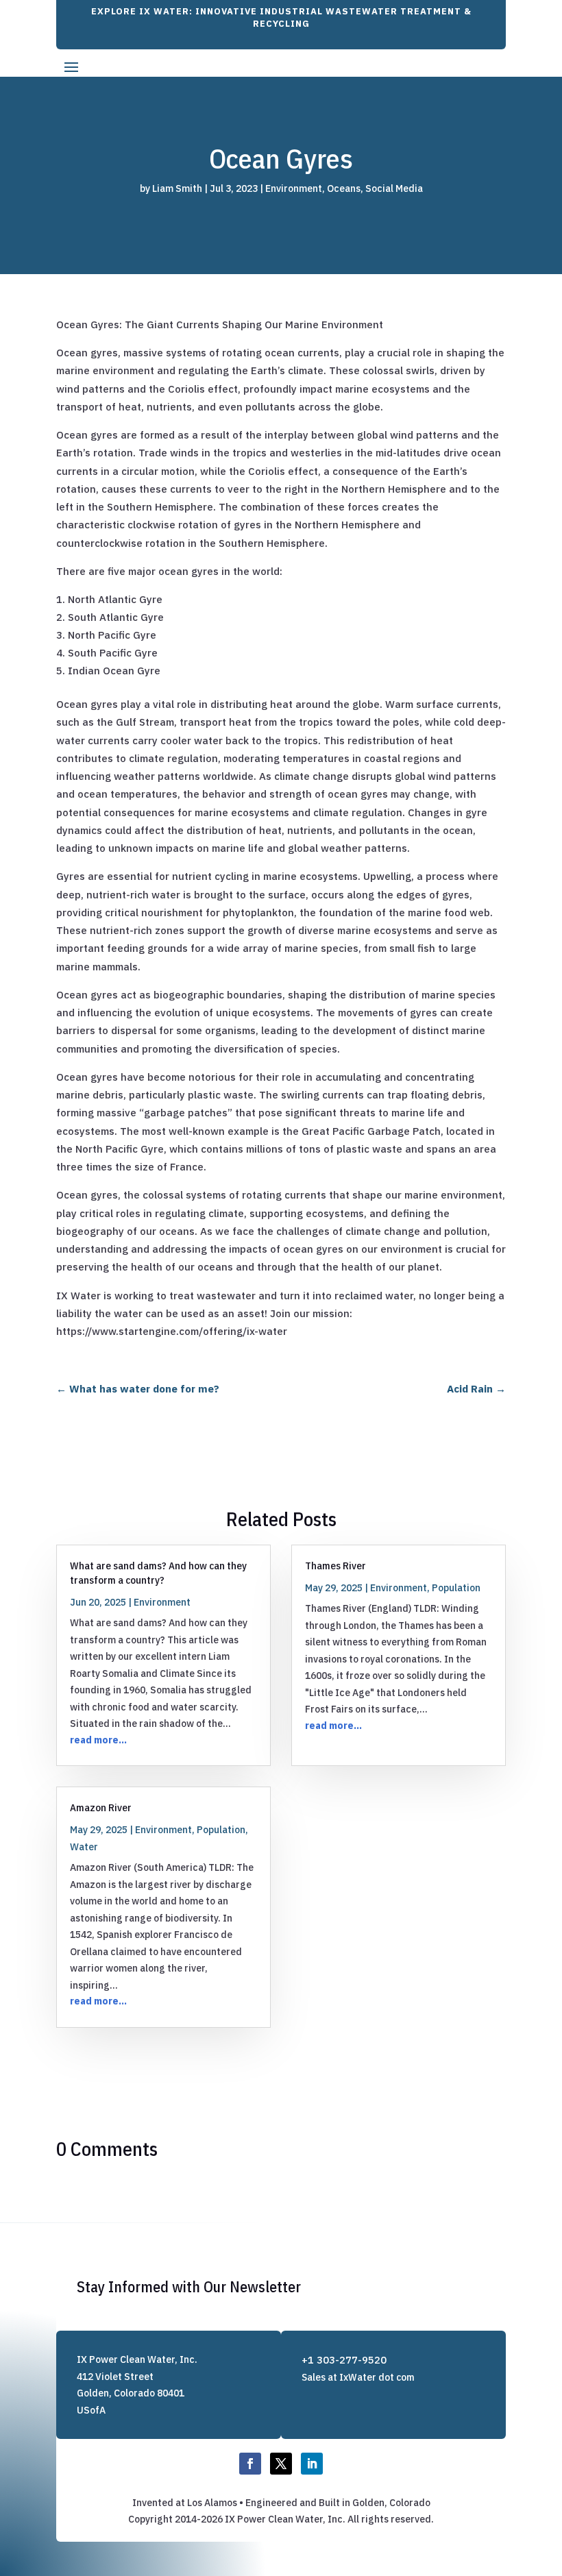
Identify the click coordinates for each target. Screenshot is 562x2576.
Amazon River (101, 1807)
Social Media (394, 188)
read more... (98, 1740)
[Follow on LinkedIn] (312, 2464)
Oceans (344, 188)
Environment (294, 188)
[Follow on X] (281, 2464)
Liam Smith (177, 188)
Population (456, 1588)
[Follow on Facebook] (250, 2464)
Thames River (335, 1566)
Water (84, 1847)
